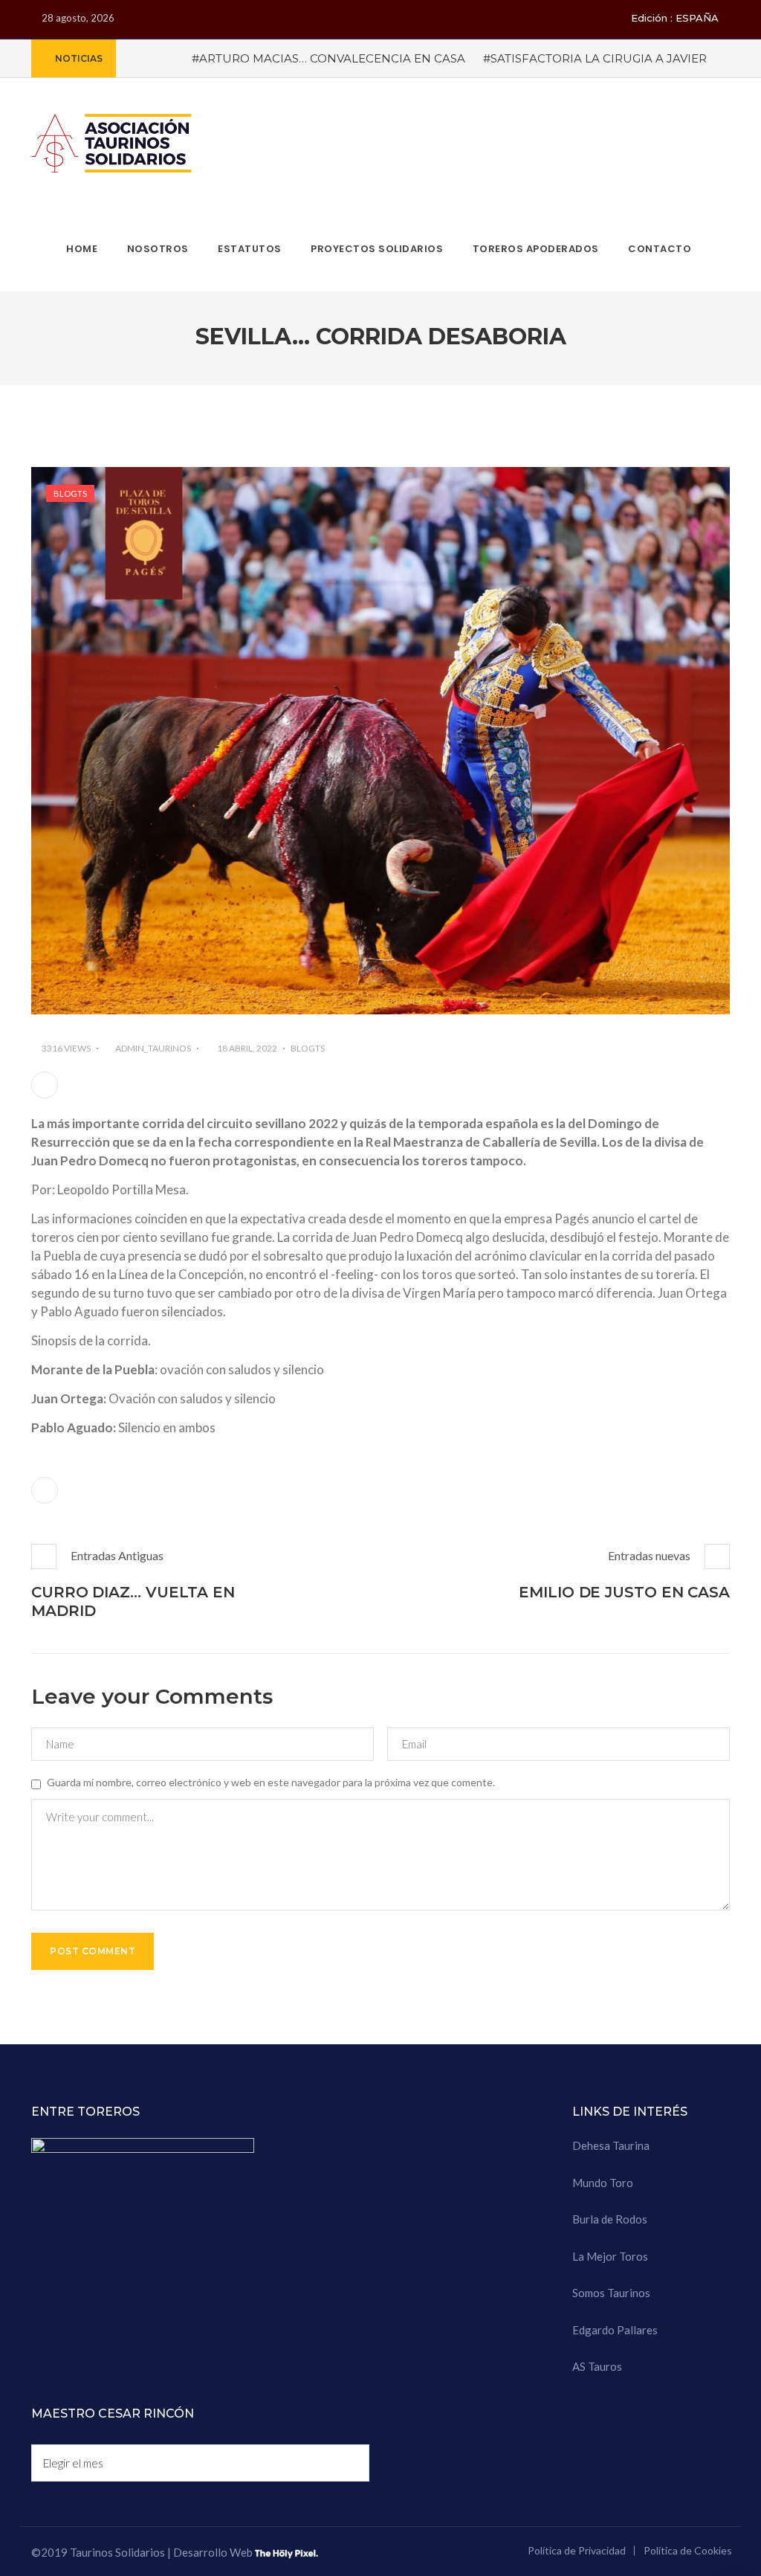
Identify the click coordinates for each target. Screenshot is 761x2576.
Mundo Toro (603, 2183)
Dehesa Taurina (611, 2145)
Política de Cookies (688, 2550)
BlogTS (70, 493)
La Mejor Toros (610, 2256)
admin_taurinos (153, 1048)
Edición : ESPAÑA (675, 18)
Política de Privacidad (577, 2550)
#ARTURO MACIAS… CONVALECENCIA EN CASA (328, 58)
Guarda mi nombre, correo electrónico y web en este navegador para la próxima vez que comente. (271, 1782)
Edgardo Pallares (615, 2330)
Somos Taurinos (611, 2293)
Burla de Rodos (610, 2219)
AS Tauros (597, 2366)
